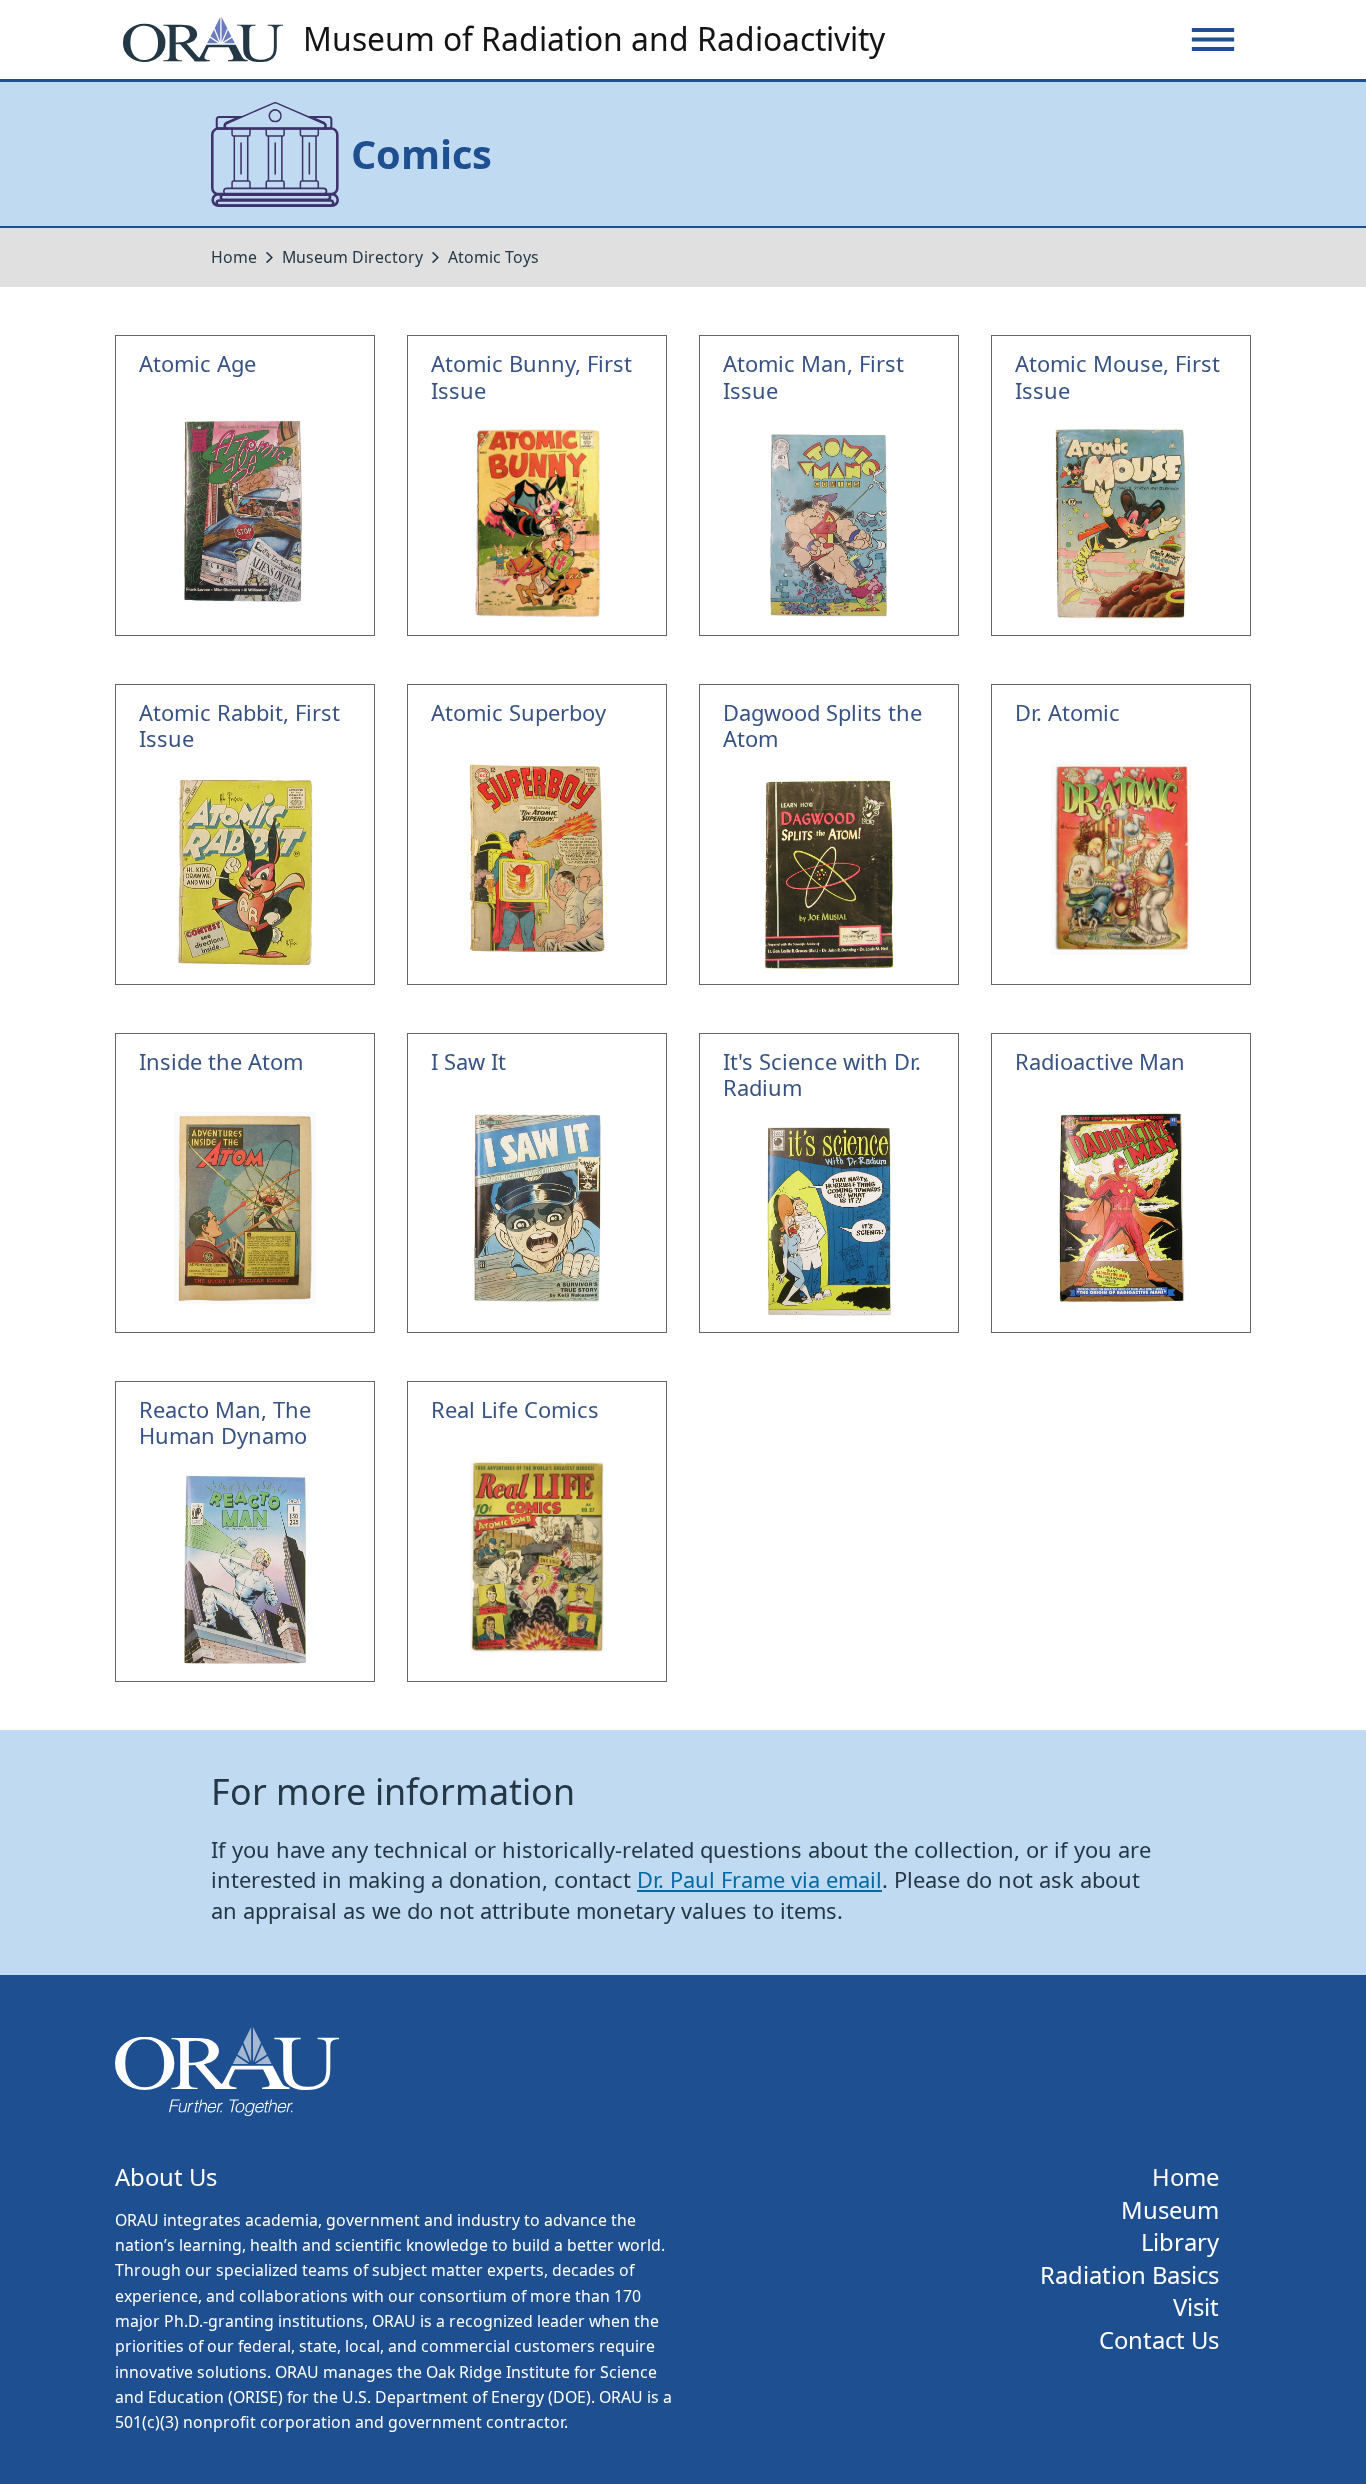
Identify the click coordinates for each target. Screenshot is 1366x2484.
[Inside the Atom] (245, 1183)
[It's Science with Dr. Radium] (829, 1183)
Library (1180, 2242)
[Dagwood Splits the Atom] (829, 834)
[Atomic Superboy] (537, 834)
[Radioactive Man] (1121, 1183)
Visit (1196, 2307)
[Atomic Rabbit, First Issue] (245, 834)
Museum (1170, 2210)
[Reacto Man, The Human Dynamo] (245, 1531)
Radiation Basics (1129, 2275)
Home (234, 257)
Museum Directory (352, 257)
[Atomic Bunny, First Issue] (537, 485)
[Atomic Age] (245, 485)
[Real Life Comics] (537, 1531)
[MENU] (1213, 39)
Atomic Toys (493, 257)
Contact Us (1159, 2340)
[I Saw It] (537, 1183)
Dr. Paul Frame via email (759, 1879)
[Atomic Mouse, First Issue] (1121, 485)
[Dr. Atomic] (1121, 834)
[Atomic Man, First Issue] (829, 485)
